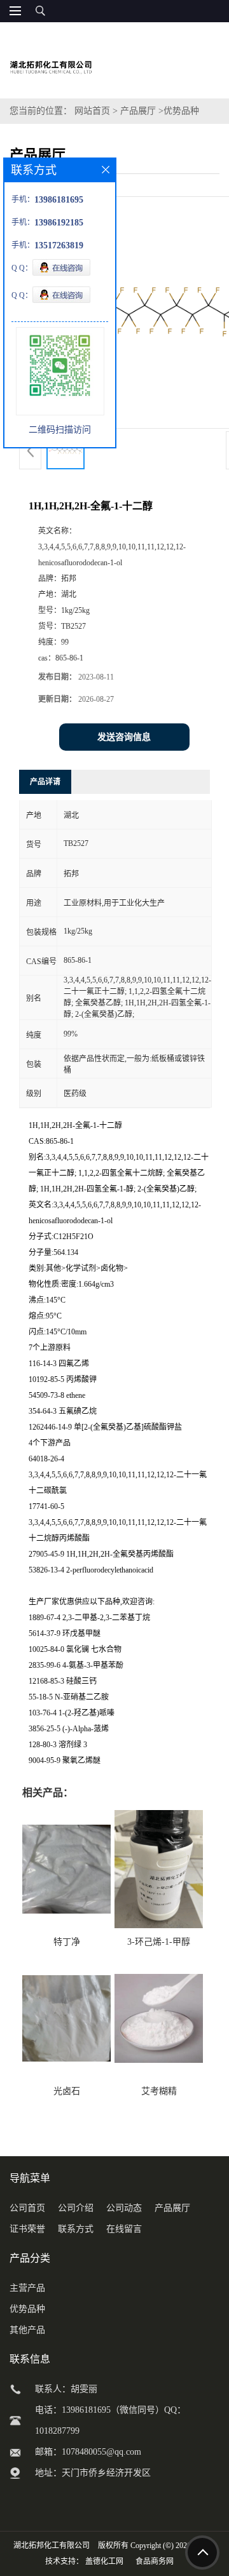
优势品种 (181, 111)
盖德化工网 (104, 2561)
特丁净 (67, 1942)
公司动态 (124, 2208)
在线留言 (124, 2229)
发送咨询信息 (124, 737)
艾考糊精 (159, 2091)
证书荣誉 (27, 2229)
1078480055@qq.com (101, 2452)
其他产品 (27, 2330)
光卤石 (67, 2091)
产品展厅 (138, 111)
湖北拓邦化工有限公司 (52, 2546)
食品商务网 (155, 2561)
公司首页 (27, 2208)
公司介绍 (76, 2208)
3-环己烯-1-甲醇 (159, 1942)
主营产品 (27, 2288)
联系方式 (76, 2229)
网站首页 (92, 111)
